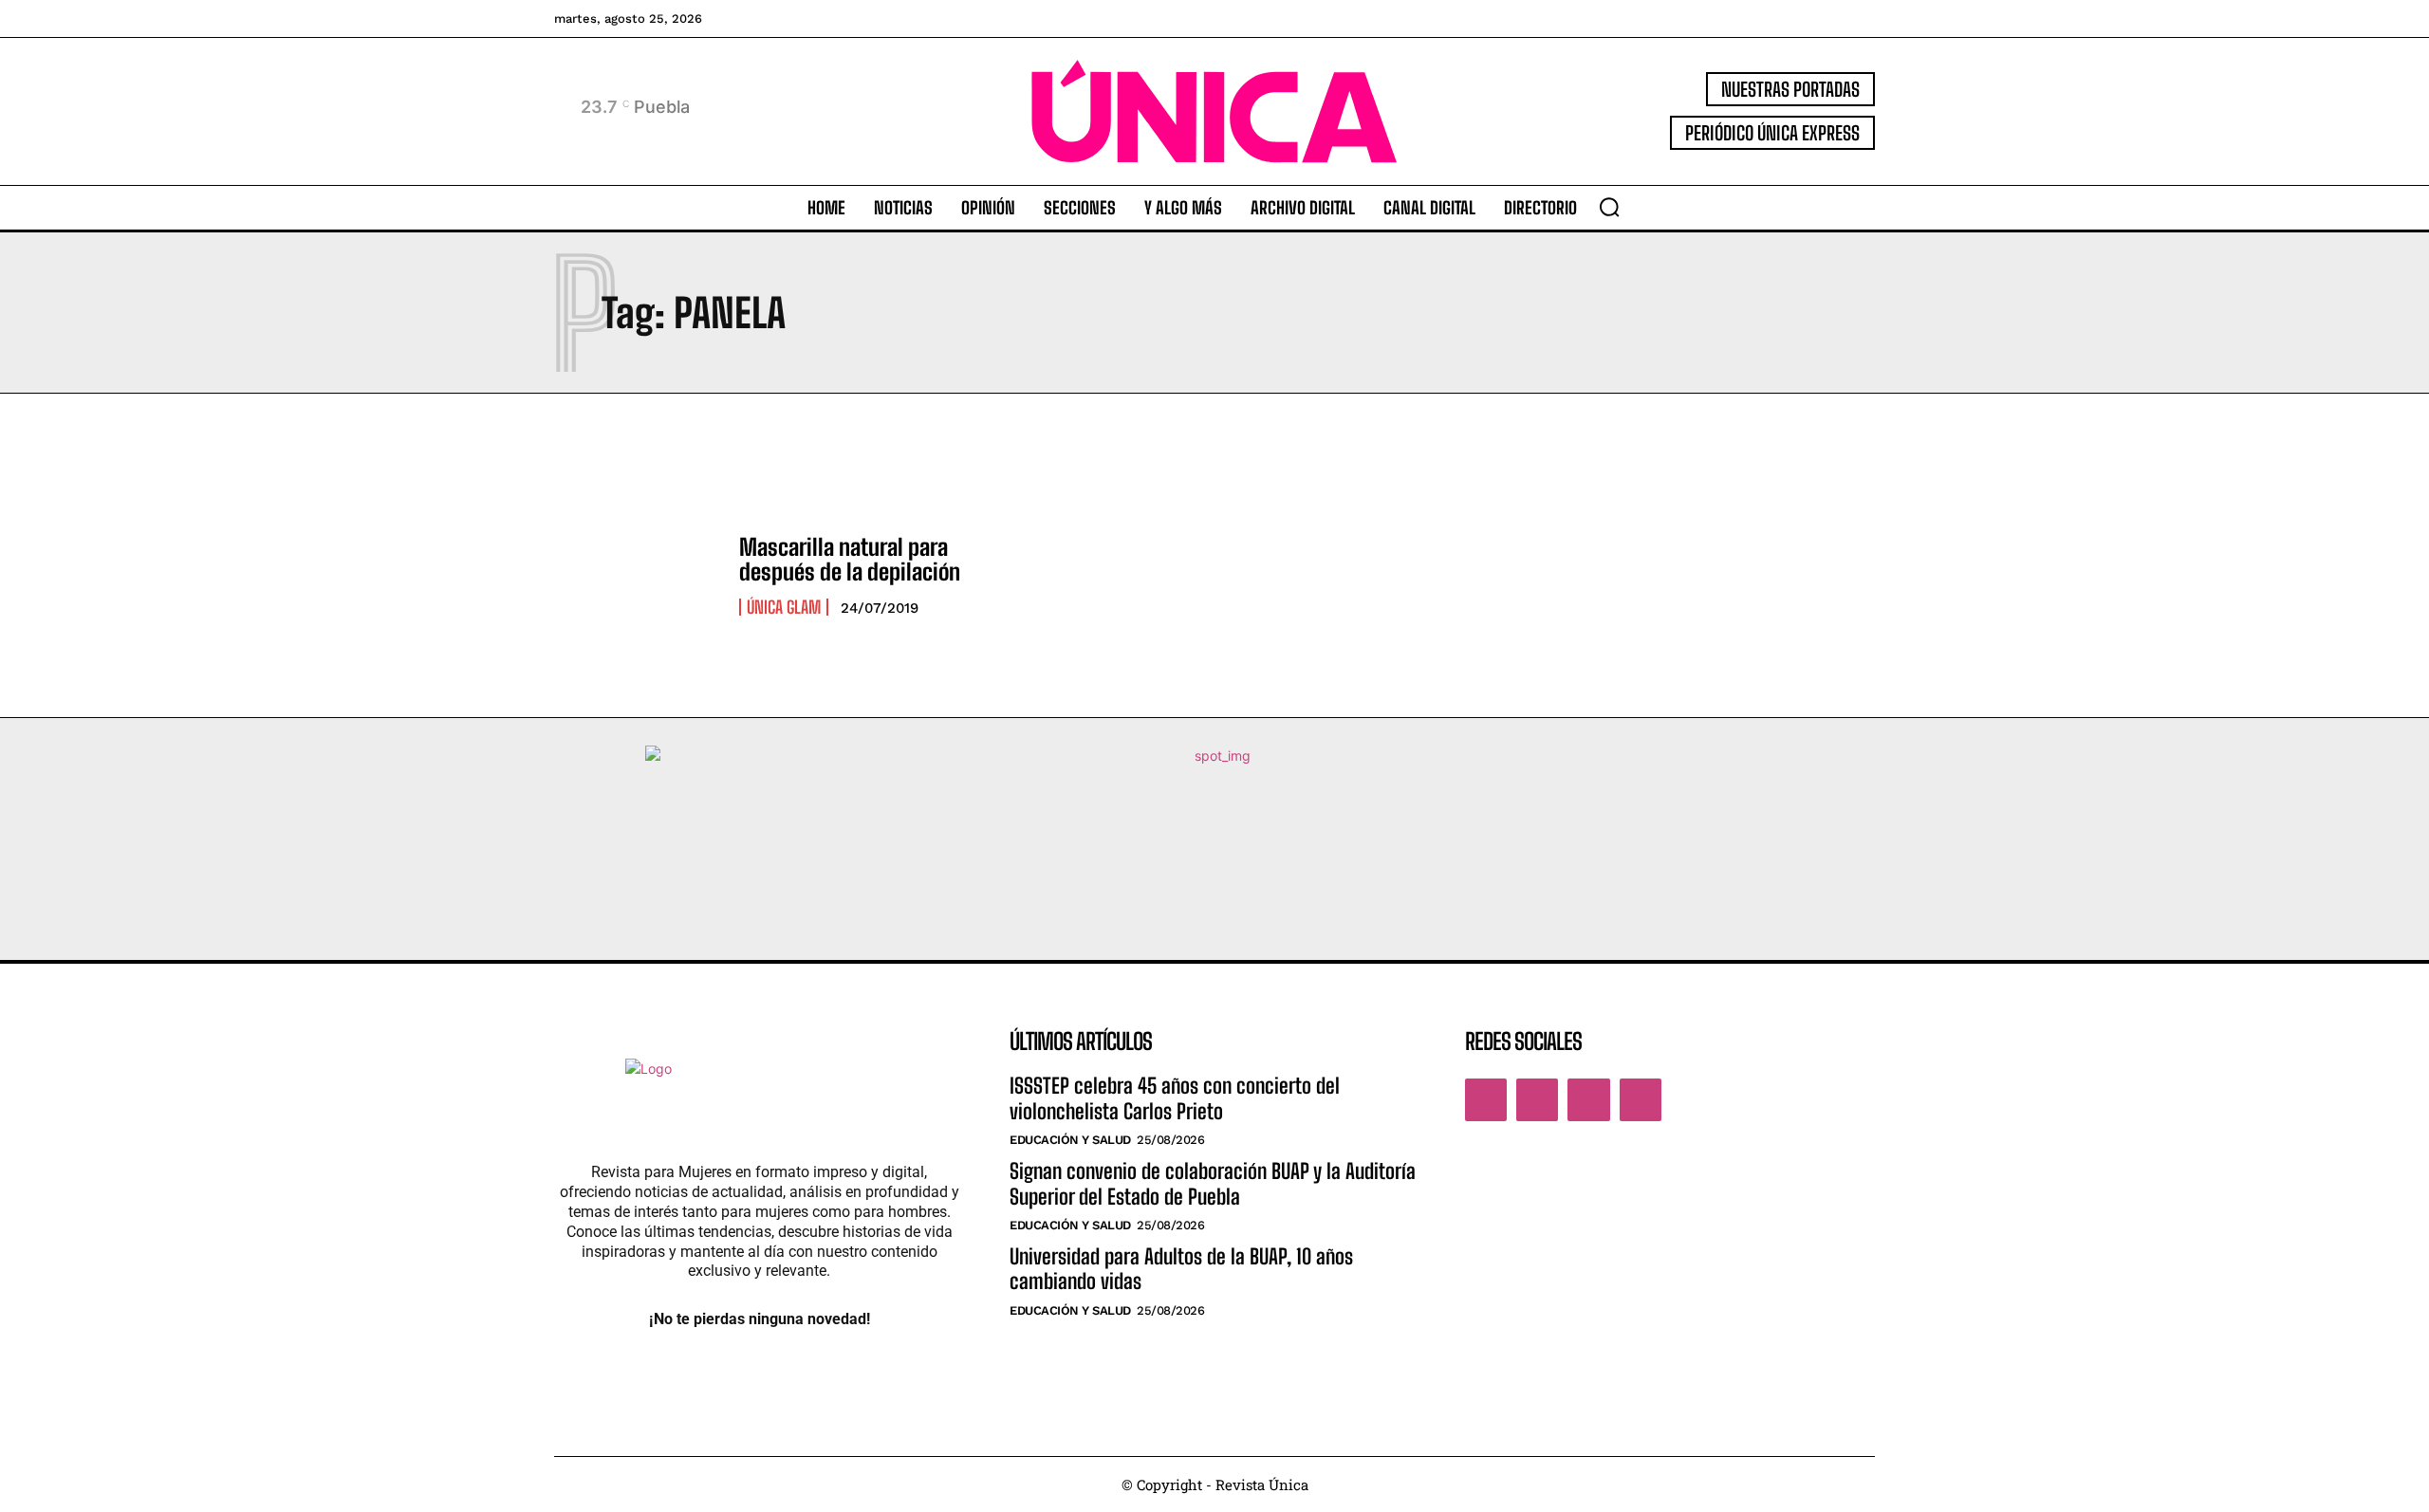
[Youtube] (1641, 1099)
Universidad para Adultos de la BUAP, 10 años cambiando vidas (1181, 1269)
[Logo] (1214, 111)
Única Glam (784, 607)
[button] (1609, 207)
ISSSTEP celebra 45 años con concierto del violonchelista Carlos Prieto (1175, 1098)
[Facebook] (1486, 1099)
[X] (1588, 1099)
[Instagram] (1537, 1099)
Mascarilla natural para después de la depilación (850, 559)
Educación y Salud (1070, 1140)
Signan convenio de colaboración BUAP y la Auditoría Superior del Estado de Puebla (1213, 1183)
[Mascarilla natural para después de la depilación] (637, 575)
